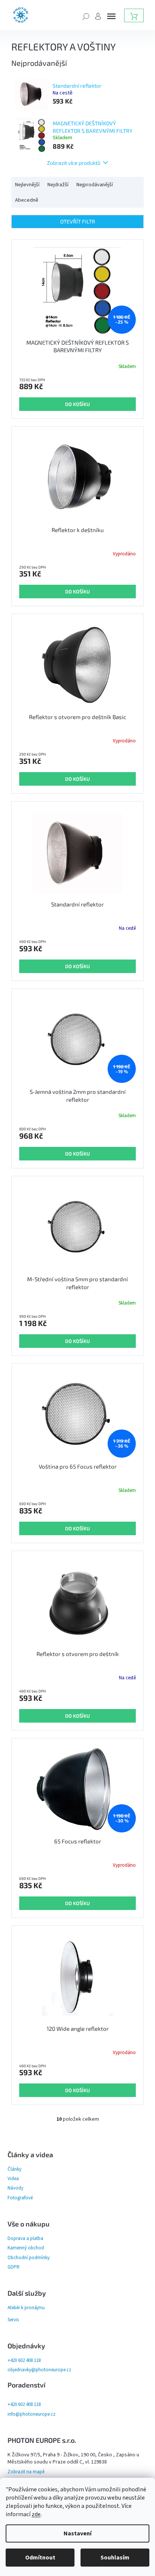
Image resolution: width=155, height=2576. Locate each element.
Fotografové (20, 2198)
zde (36, 2514)
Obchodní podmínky (29, 2258)
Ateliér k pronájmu (26, 2308)
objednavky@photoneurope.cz (39, 2370)
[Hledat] (86, 16)
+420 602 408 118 (24, 2360)
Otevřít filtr (78, 221)
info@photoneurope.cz (31, 2414)
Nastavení (77, 2533)
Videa (13, 2179)
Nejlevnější (27, 185)
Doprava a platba (25, 2238)
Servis (13, 2320)
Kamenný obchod (26, 2248)
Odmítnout (40, 2558)
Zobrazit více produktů (74, 163)
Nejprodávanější (95, 185)
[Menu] (111, 16)
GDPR (14, 2267)
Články (14, 2169)
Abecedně (27, 200)
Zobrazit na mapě (26, 2472)
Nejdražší (58, 185)
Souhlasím (115, 2558)
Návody (15, 2188)
